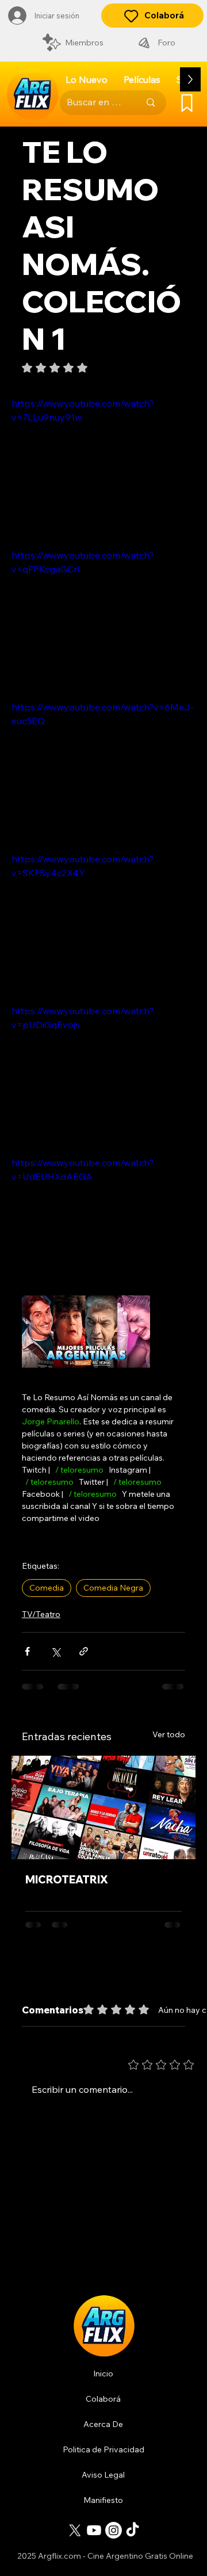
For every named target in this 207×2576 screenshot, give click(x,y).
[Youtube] (94, 2530)
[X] (75, 2530)
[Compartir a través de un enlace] (84, 1651)
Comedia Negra (113, 1588)
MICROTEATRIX (67, 1880)
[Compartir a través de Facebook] (27, 1651)
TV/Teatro (41, 1614)
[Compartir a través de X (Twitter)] (55, 1651)
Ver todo (169, 1734)
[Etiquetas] (187, 103)
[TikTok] (133, 2530)
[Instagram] (114, 2530)
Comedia (47, 1588)
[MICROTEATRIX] (103, 1807)
